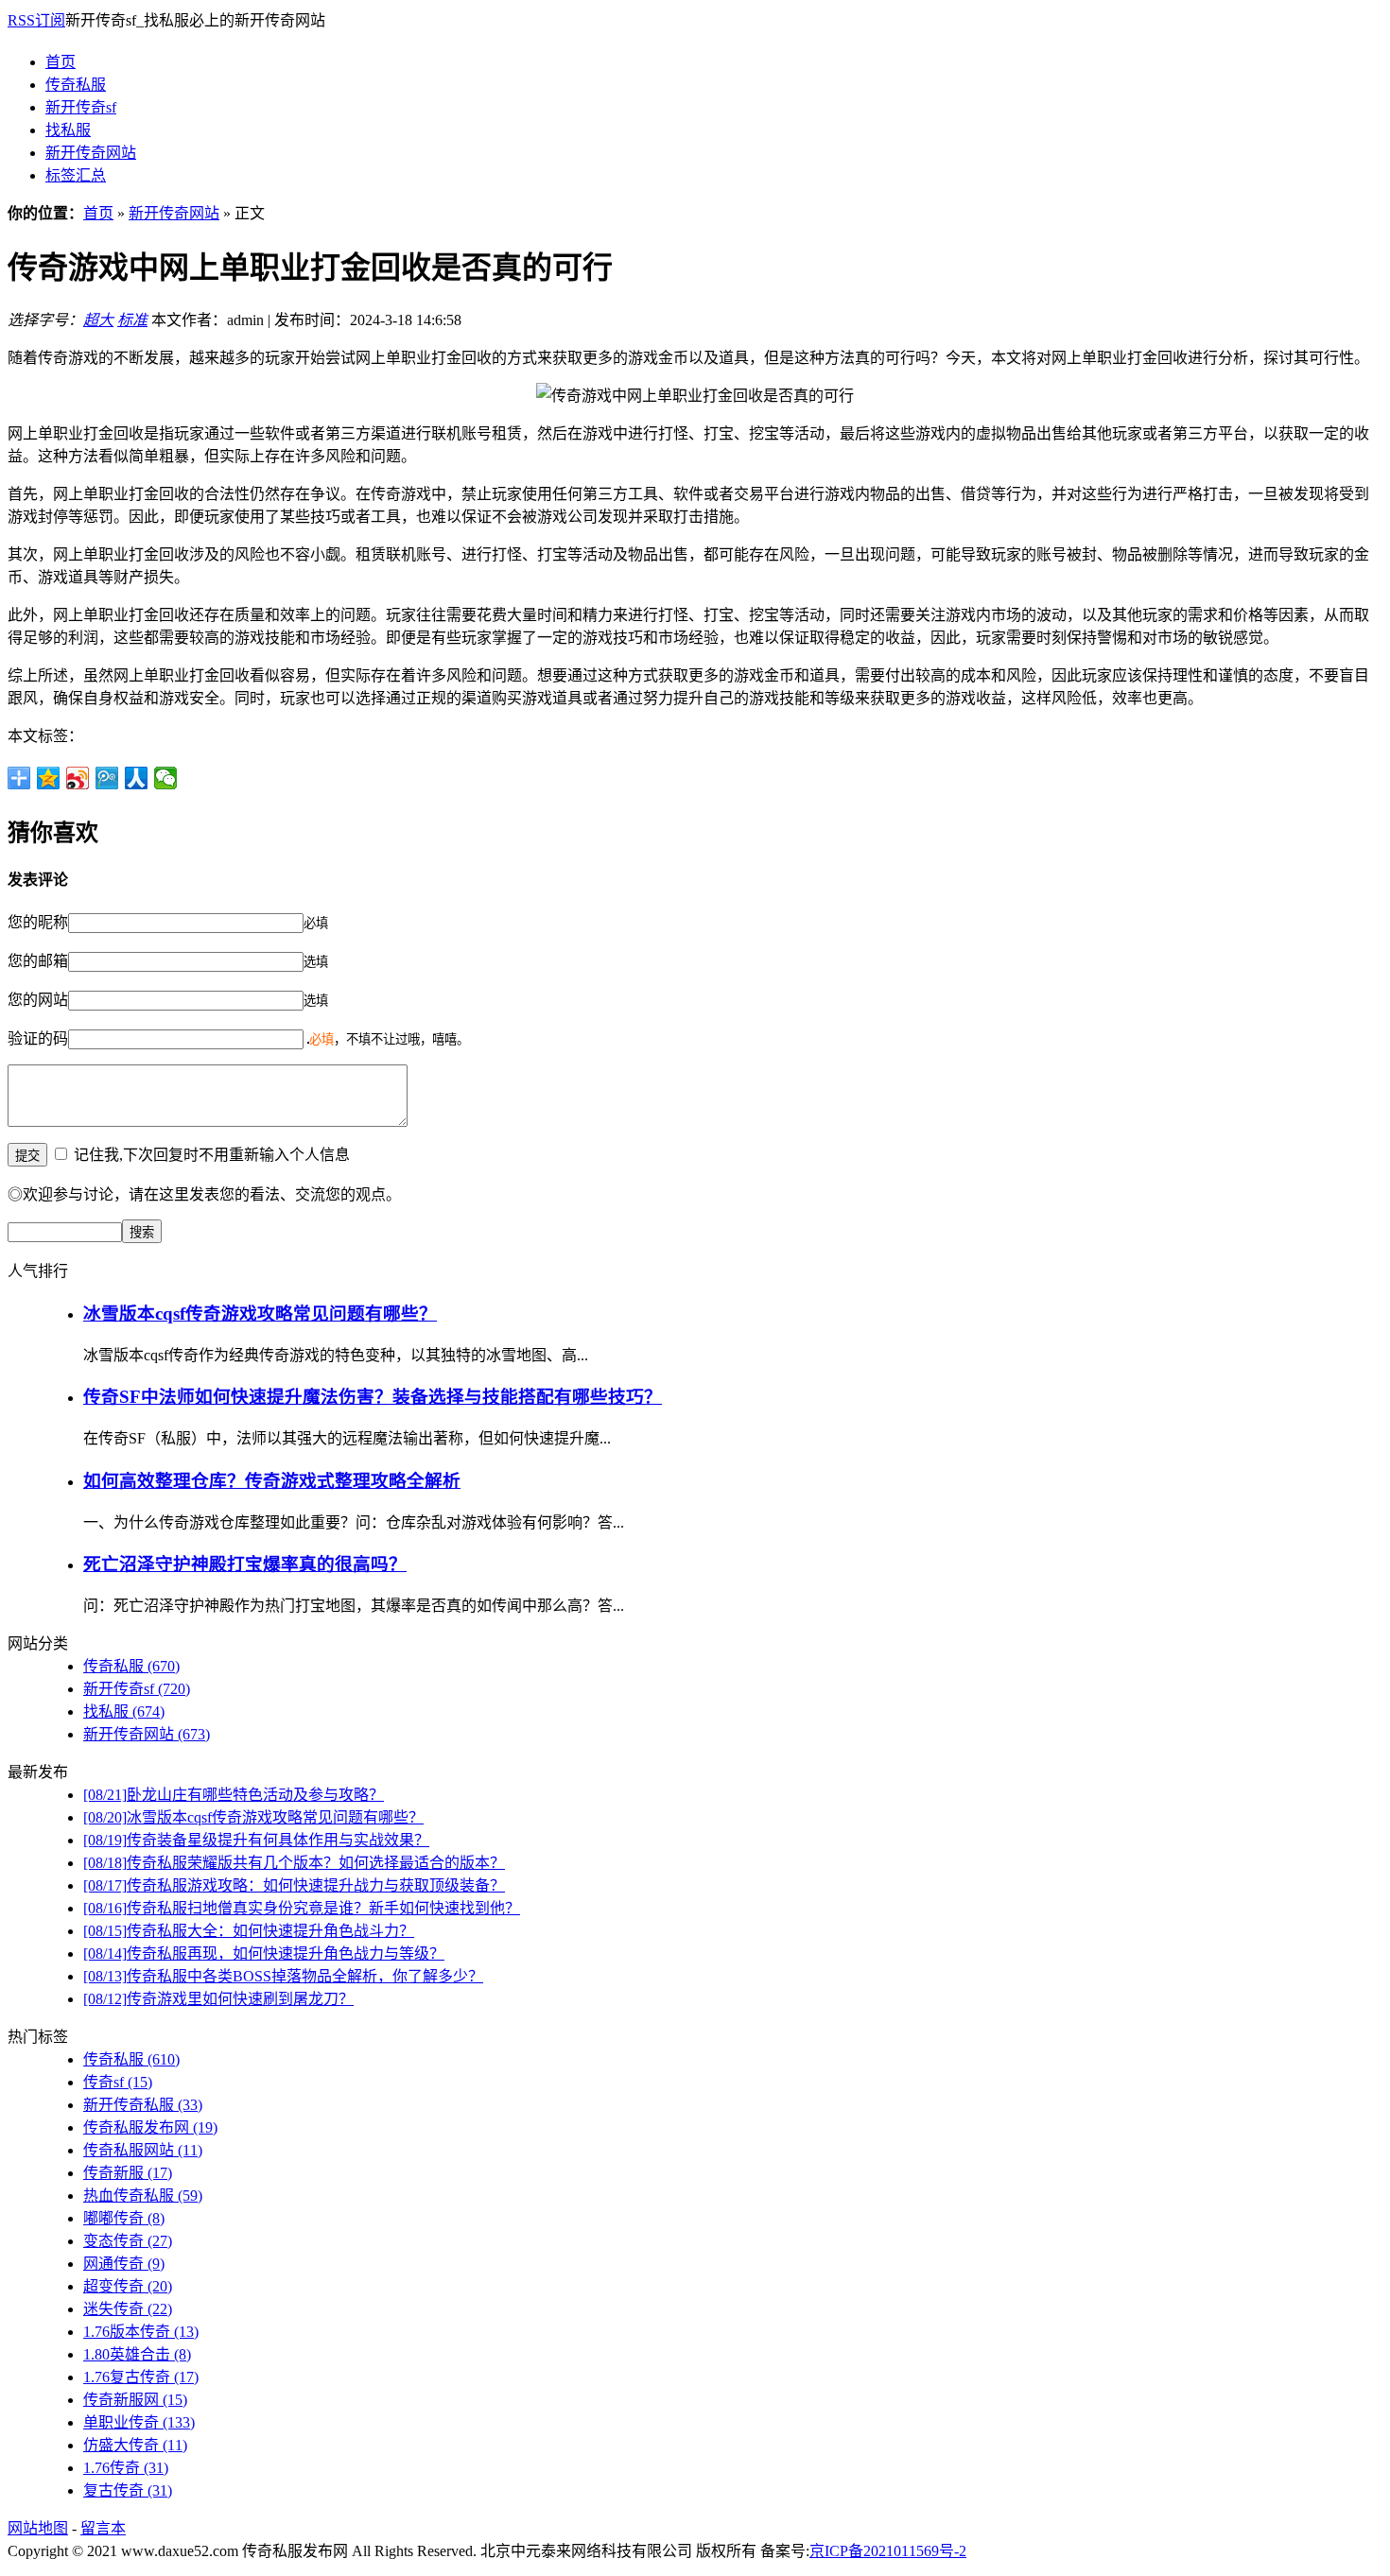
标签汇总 (76, 175)
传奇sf (118, 2082)
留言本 (103, 2528)
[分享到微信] (166, 778)
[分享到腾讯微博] (107, 778)
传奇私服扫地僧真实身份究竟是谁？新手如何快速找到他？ (302, 1908)
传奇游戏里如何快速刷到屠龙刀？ (218, 1999)
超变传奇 (128, 2286)
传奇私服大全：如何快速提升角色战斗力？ (249, 1931)
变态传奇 (128, 2241)
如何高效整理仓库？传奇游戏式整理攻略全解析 (272, 1481)
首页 (61, 62)
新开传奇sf (81, 107)
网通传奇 (124, 2264)
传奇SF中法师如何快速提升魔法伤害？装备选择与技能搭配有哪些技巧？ (373, 1397)
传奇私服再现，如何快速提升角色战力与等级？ (264, 1954)
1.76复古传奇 (141, 2377)
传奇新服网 (135, 2400)
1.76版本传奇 (141, 2332)
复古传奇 (128, 2490)
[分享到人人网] (137, 778)
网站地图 (38, 2528)
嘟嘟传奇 (124, 2218)
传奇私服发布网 (150, 2127)
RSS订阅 (36, 20)
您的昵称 (38, 922)
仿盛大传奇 (135, 2445)
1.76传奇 (126, 2468)
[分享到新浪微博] (78, 778)
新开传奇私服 (143, 2105)
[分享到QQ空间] (49, 778)
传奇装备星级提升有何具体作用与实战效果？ (256, 1840)
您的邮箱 (38, 961)
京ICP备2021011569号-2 (888, 2551)
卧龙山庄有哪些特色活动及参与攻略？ (234, 1795)
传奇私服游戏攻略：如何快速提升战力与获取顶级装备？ (294, 1885)
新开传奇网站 (91, 153)
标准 (132, 320)
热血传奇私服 (143, 2196)
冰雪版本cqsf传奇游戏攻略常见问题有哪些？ (260, 1314)
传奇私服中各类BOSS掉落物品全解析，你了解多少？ (283, 1976)
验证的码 (38, 1038)
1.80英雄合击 (137, 2354)
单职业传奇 (139, 2422)
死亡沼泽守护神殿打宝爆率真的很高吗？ (245, 1564)
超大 (98, 320)
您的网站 (38, 1000)
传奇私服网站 (143, 2150)
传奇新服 (128, 2173)
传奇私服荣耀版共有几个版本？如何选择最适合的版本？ (294, 1863)
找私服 (68, 130)
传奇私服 (76, 85)
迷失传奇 (128, 2309)
